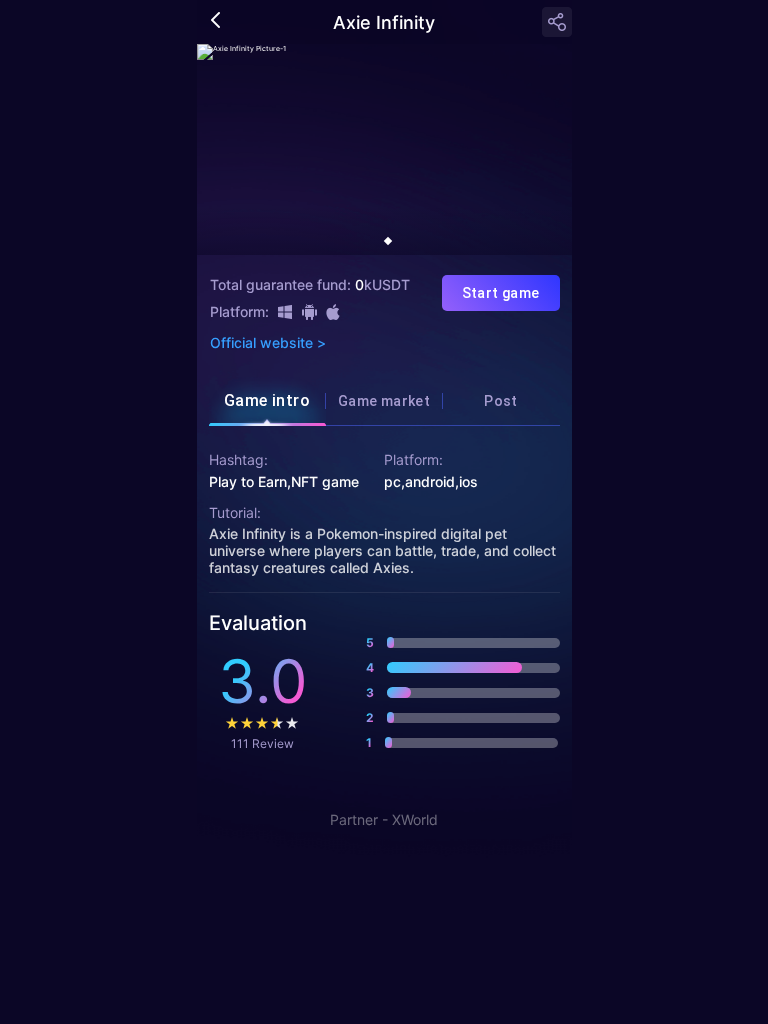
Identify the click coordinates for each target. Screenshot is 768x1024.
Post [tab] (501, 401)
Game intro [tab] (267, 400)
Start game (501, 293)
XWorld (415, 819)
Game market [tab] (384, 401)
